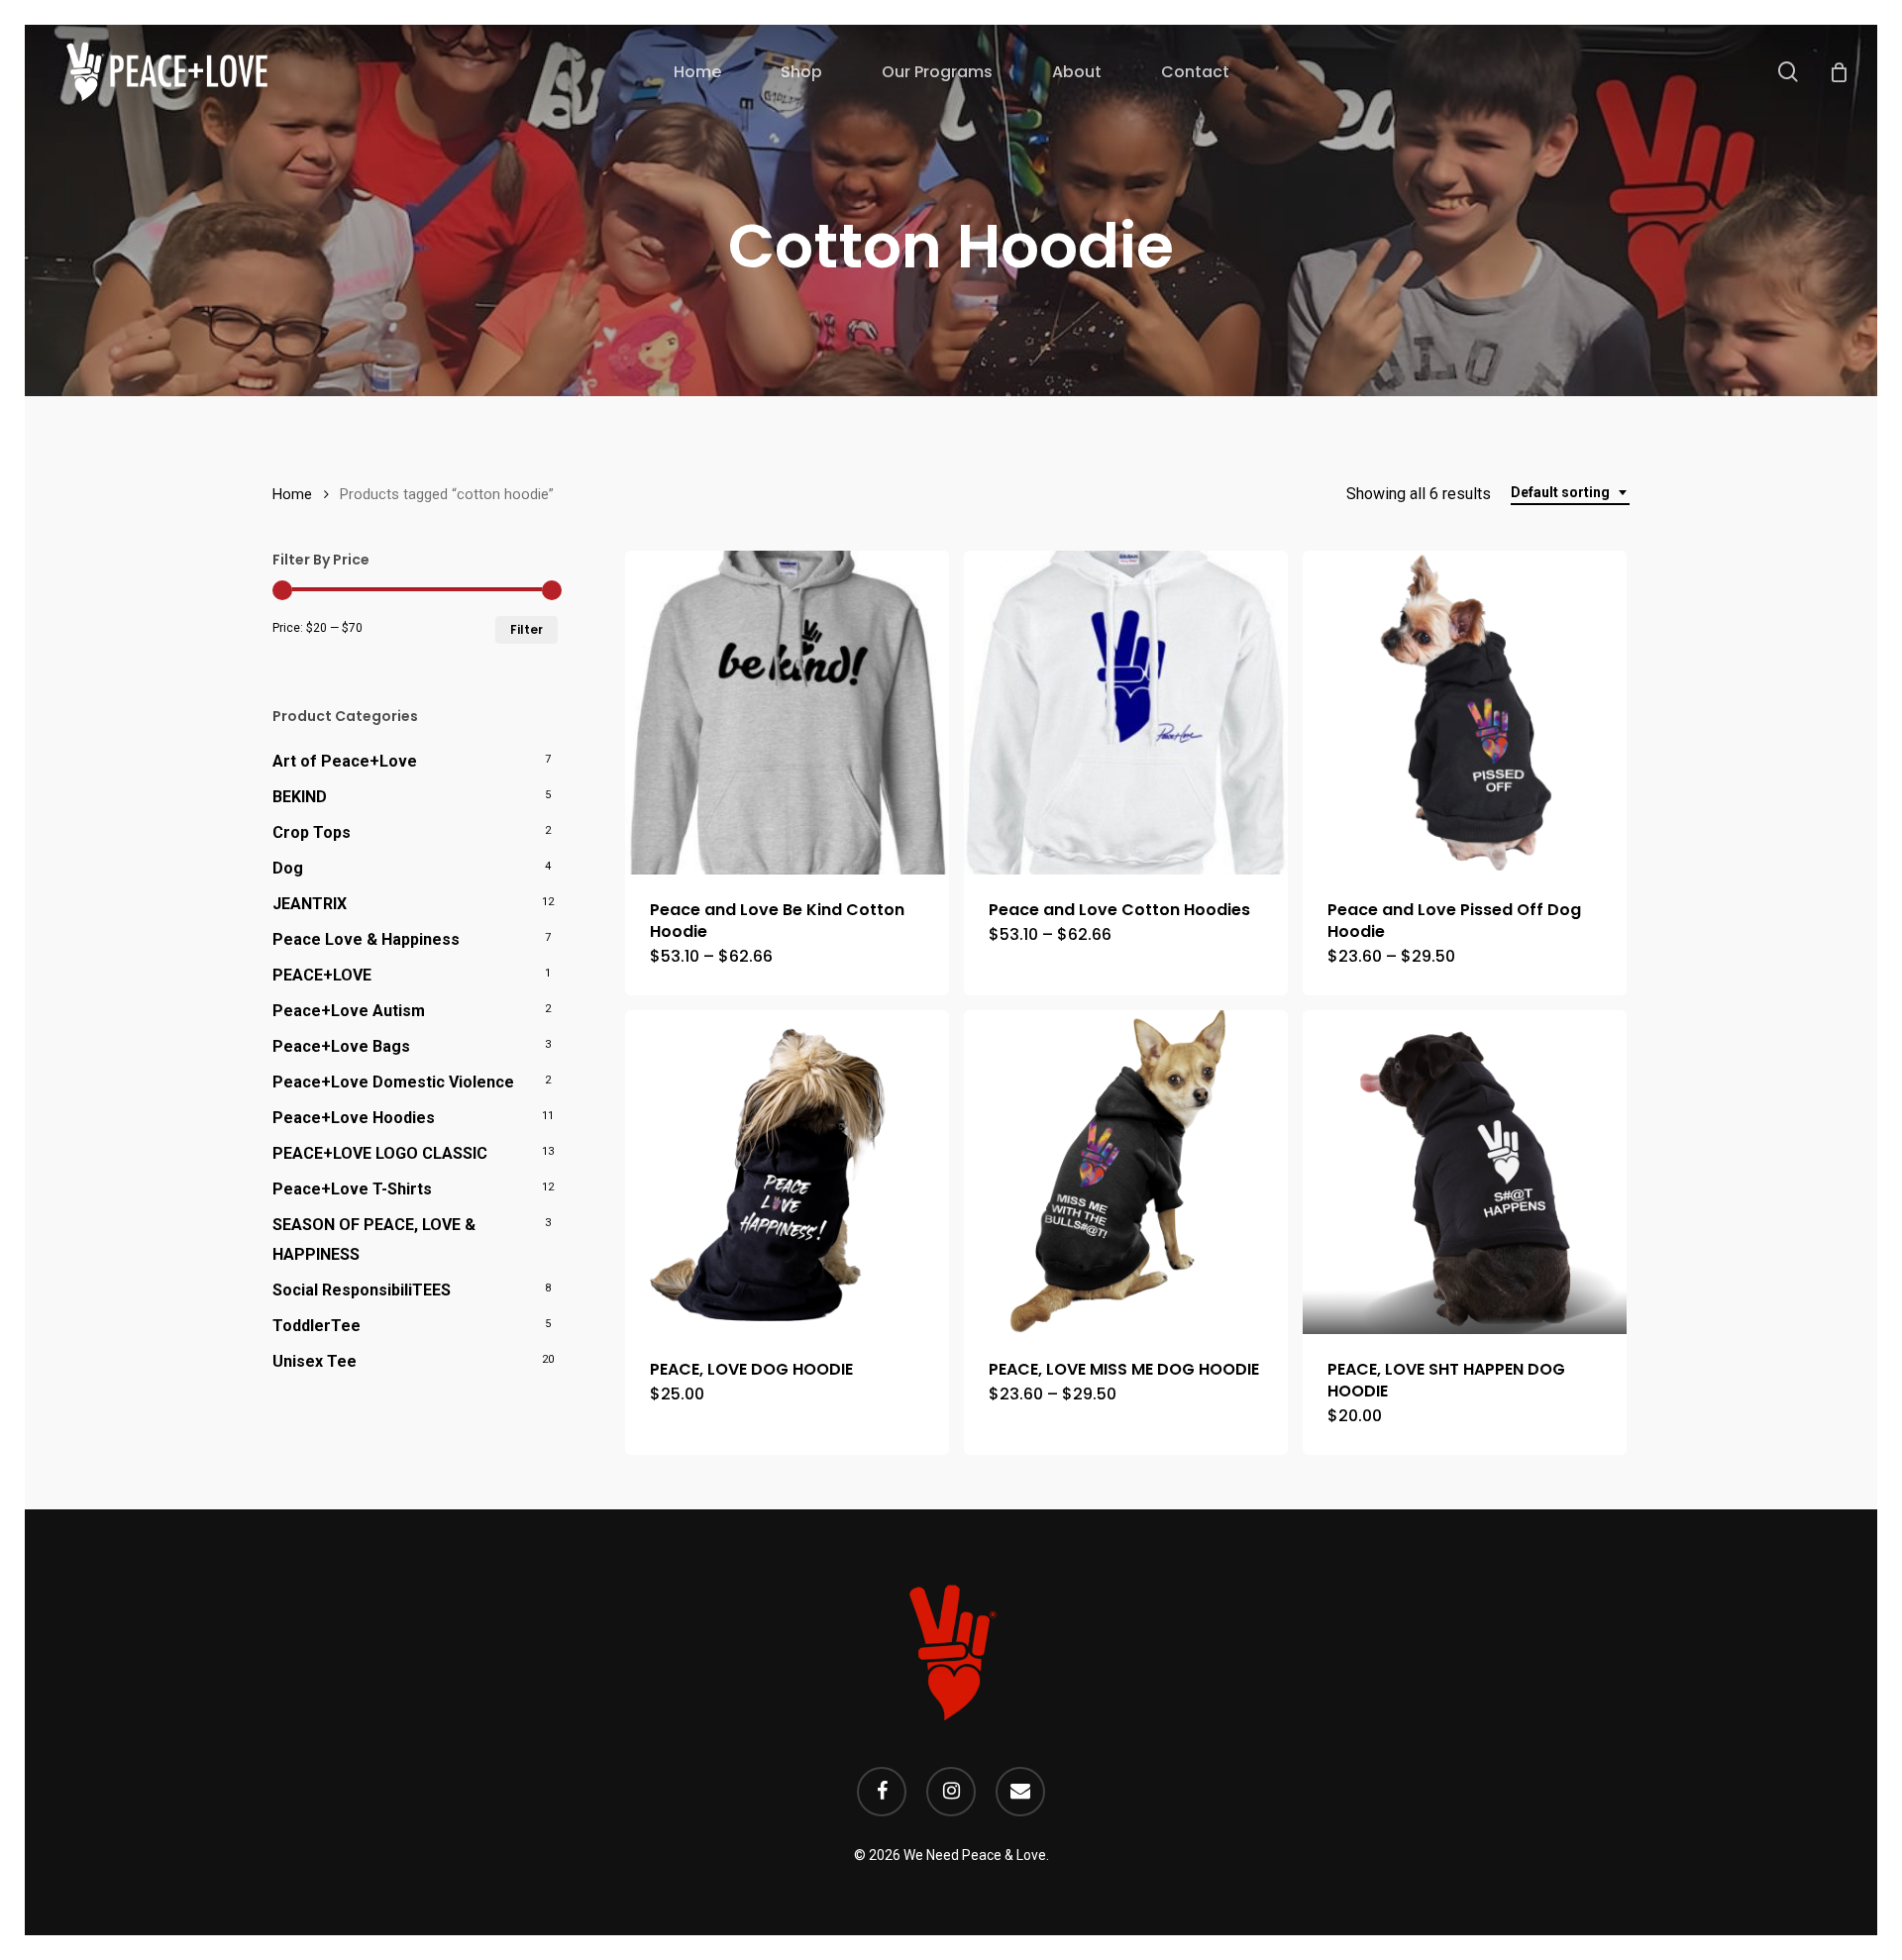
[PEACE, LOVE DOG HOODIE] (787, 1172)
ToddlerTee (317, 1326)
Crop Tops (312, 832)
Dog (288, 868)
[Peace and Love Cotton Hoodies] (1126, 713)
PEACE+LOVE (322, 975)
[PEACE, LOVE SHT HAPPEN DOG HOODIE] (1465, 1172)
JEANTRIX (310, 904)
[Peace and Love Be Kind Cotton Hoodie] (787, 713)
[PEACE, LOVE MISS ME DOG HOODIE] (1126, 1172)
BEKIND (300, 797)
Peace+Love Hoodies (354, 1118)
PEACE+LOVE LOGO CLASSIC (380, 1153)
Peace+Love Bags (341, 1046)
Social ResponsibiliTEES (362, 1290)
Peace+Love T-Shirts (352, 1189)
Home (292, 494)
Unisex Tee (315, 1361)
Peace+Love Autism (349, 1011)
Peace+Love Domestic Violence (393, 1082)
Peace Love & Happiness (366, 939)
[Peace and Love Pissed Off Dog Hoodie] (1465, 713)
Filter (527, 629)
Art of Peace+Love (345, 761)
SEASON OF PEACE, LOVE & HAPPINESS (374, 1239)
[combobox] (1570, 493)
